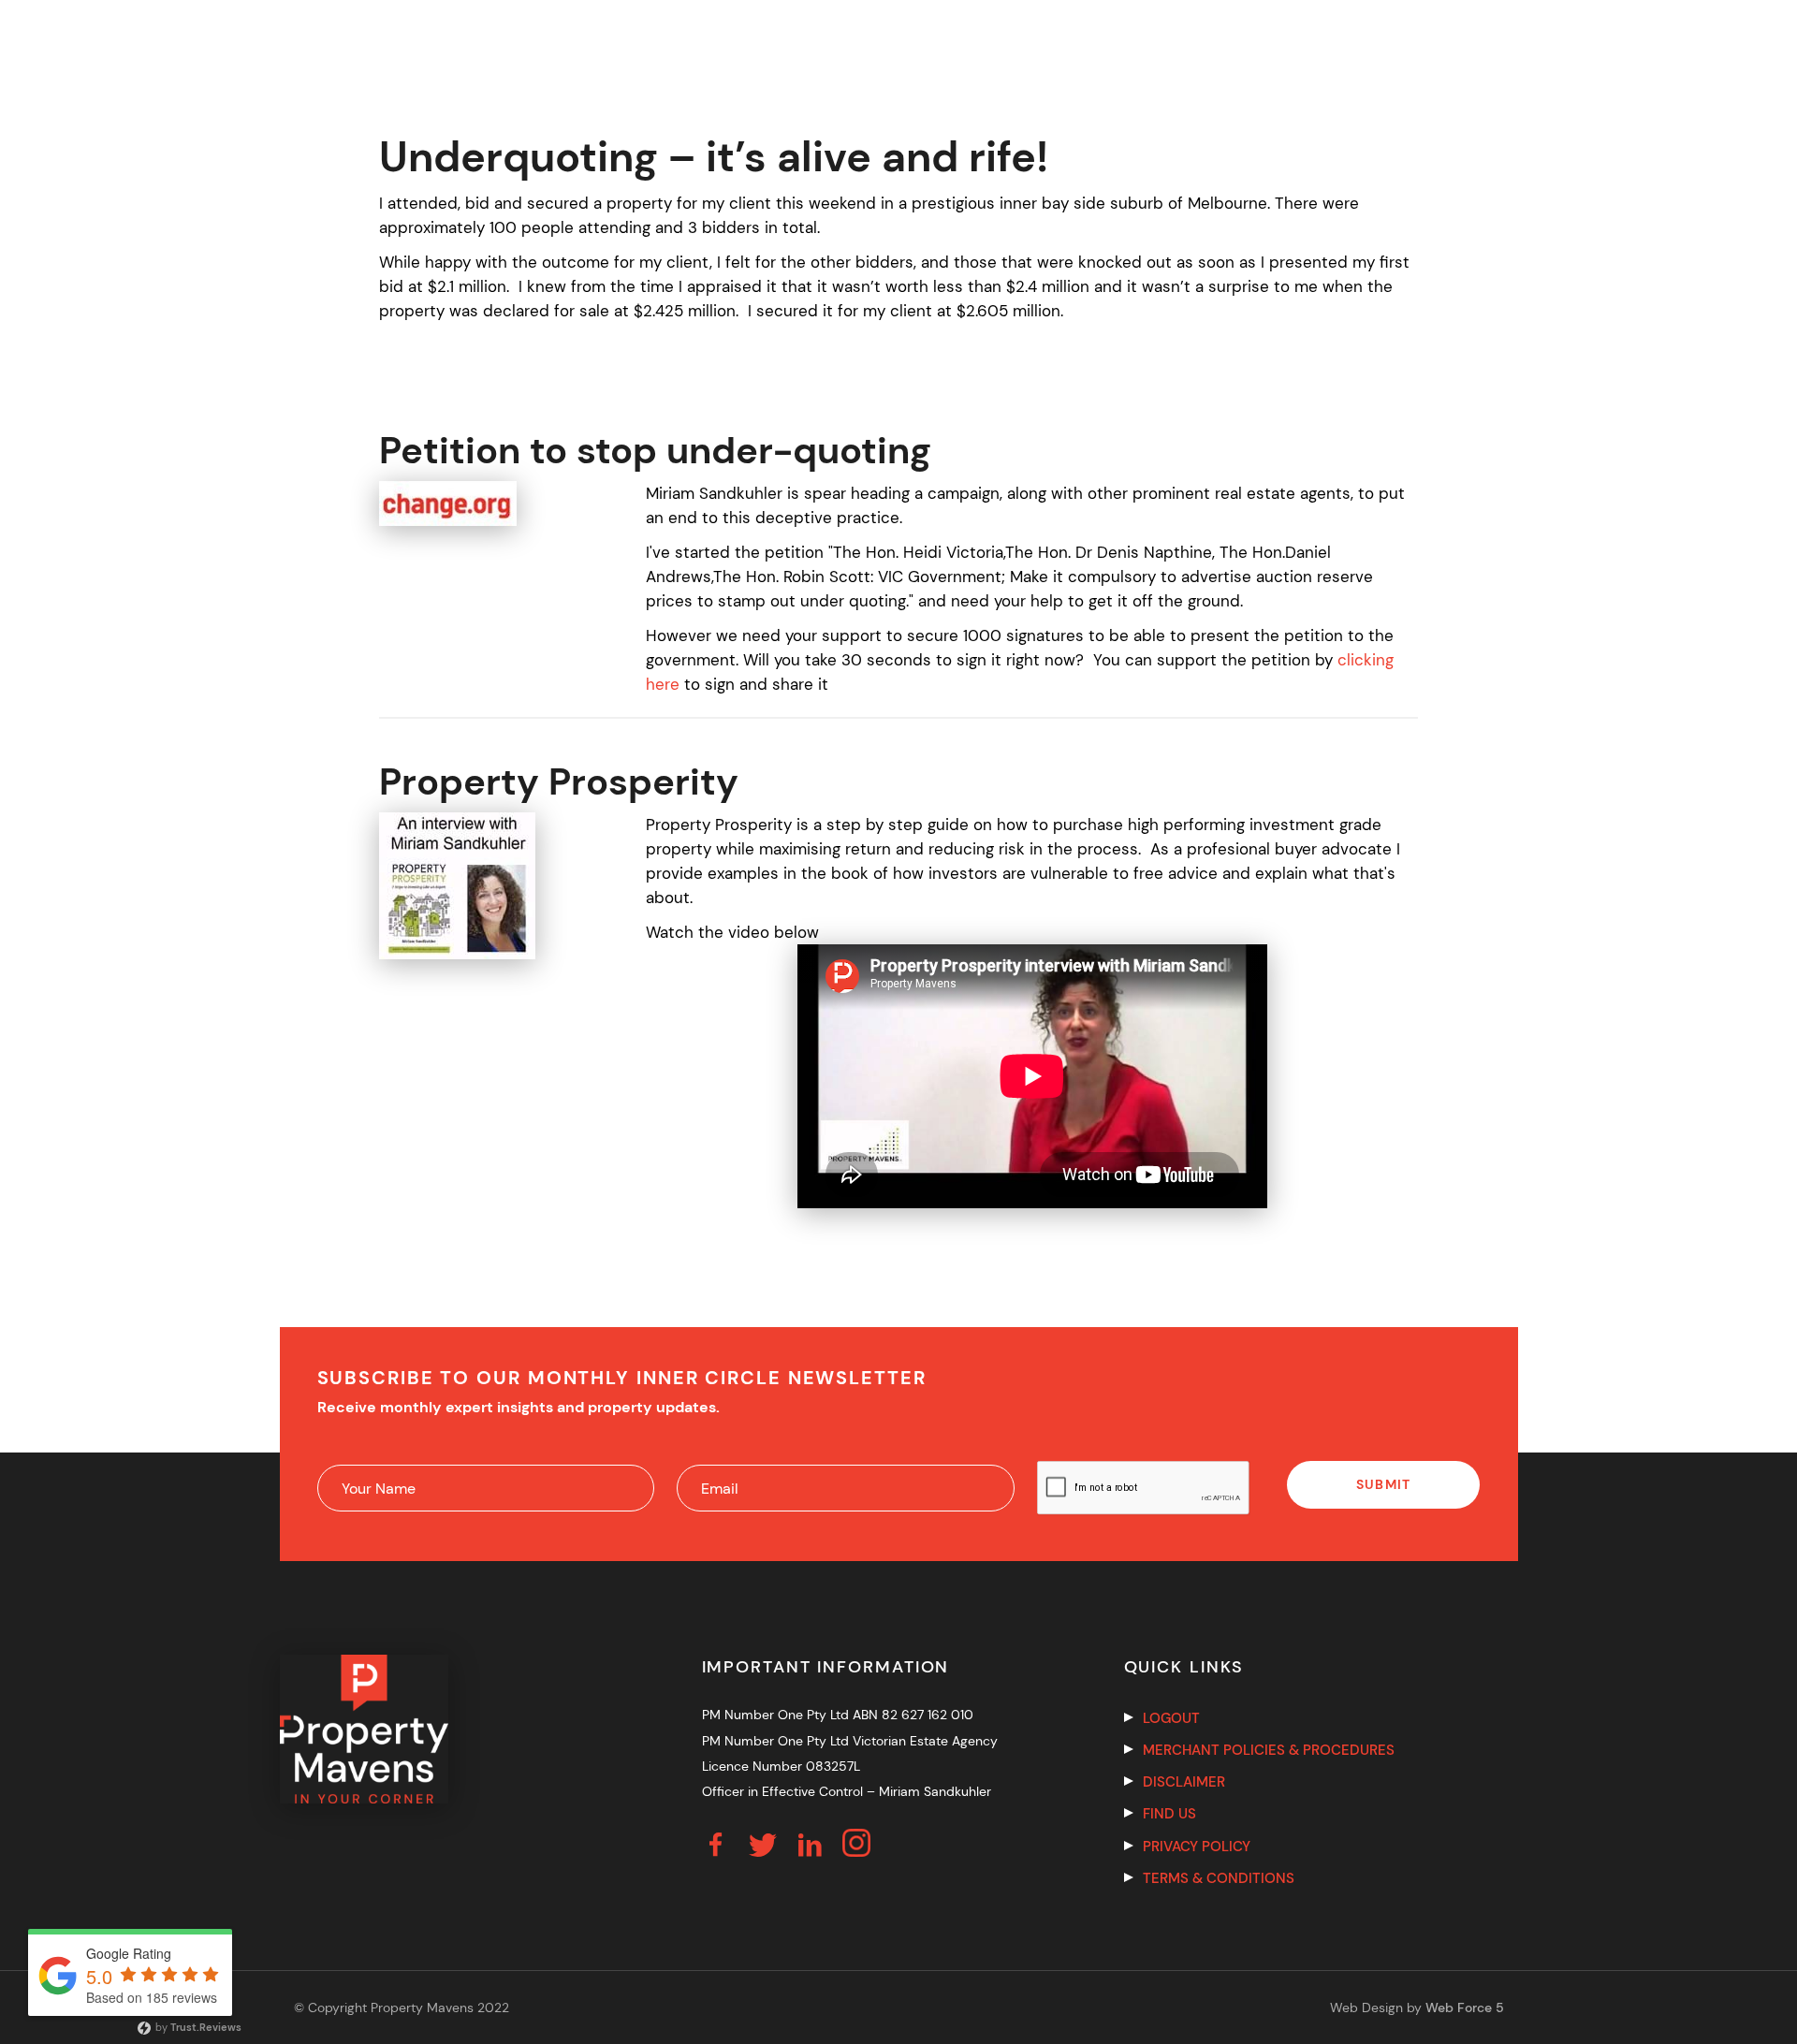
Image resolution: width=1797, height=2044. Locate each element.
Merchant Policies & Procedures (1269, 1750)
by (197, 2027)
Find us (1169, 1814)
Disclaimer (1184, 1782)
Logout (1171, 1718)
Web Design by (1417, 2007)
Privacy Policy (1197, 1847)
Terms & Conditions (1219, 1878)
